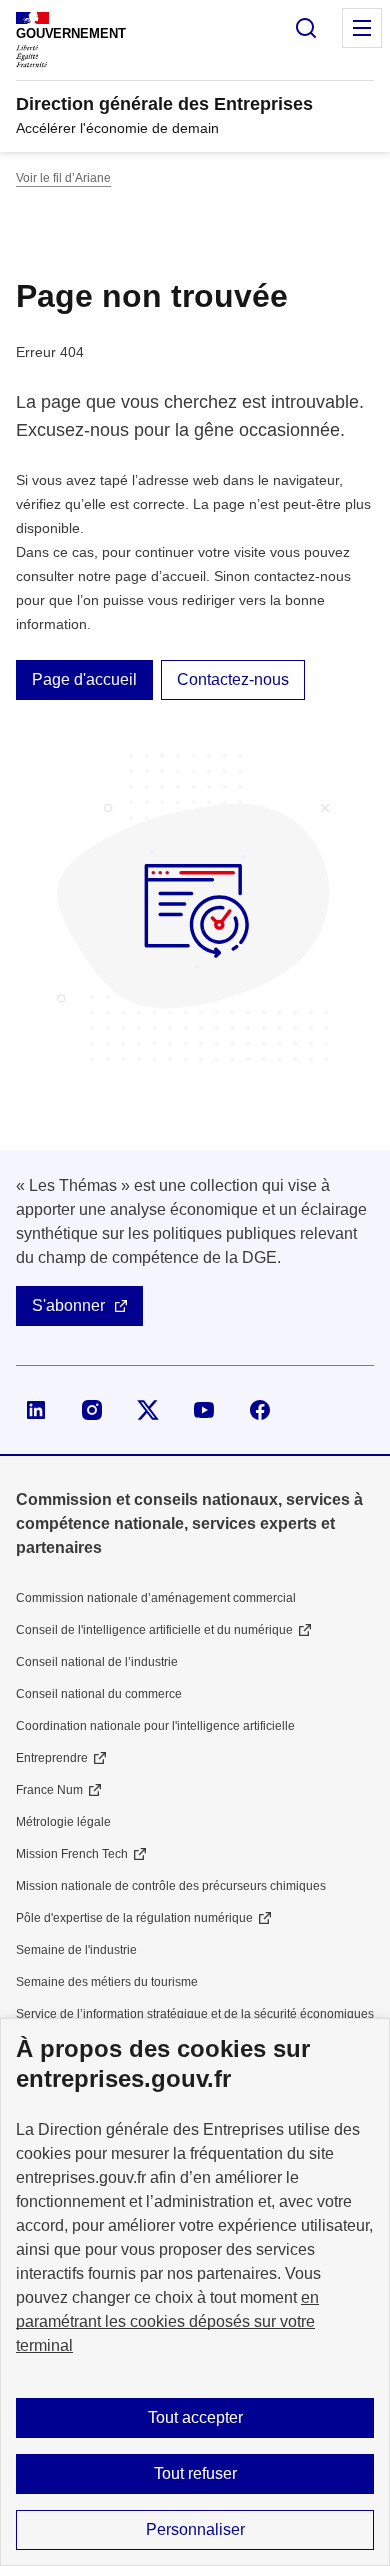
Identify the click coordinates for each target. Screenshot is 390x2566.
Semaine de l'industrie (76, 1950)
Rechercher (306, 28)
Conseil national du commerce (99, 1694)
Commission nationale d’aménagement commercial (156, 1598)
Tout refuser (195, 2473)
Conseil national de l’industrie (97, 1662)
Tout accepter (195, 2417)
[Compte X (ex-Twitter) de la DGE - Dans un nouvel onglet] (148, 1410)
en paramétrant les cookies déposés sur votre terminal (167, 2321)
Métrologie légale (63, 1822)
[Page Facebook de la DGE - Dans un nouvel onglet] (260, 1410)
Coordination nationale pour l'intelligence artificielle (155, 1726)
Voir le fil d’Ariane (63, 178)
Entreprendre (52, 1758)
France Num (49, 1790)
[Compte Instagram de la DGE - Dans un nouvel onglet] (92, 1410)
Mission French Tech (72, 1854)
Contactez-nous (233, 679)
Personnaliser (195, 2529)
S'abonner (68, 1305)
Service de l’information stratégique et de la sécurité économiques (195, 2014)
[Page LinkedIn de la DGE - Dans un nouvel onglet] (36, 1410)
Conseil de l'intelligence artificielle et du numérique (154, 1630)
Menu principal (362, 28)
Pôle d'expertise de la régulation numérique (134, 1918)
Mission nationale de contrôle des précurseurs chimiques (171, 1886)
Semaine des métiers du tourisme (107, 1982)
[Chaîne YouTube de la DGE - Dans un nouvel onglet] (204, 1410)
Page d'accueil (84, 679)
